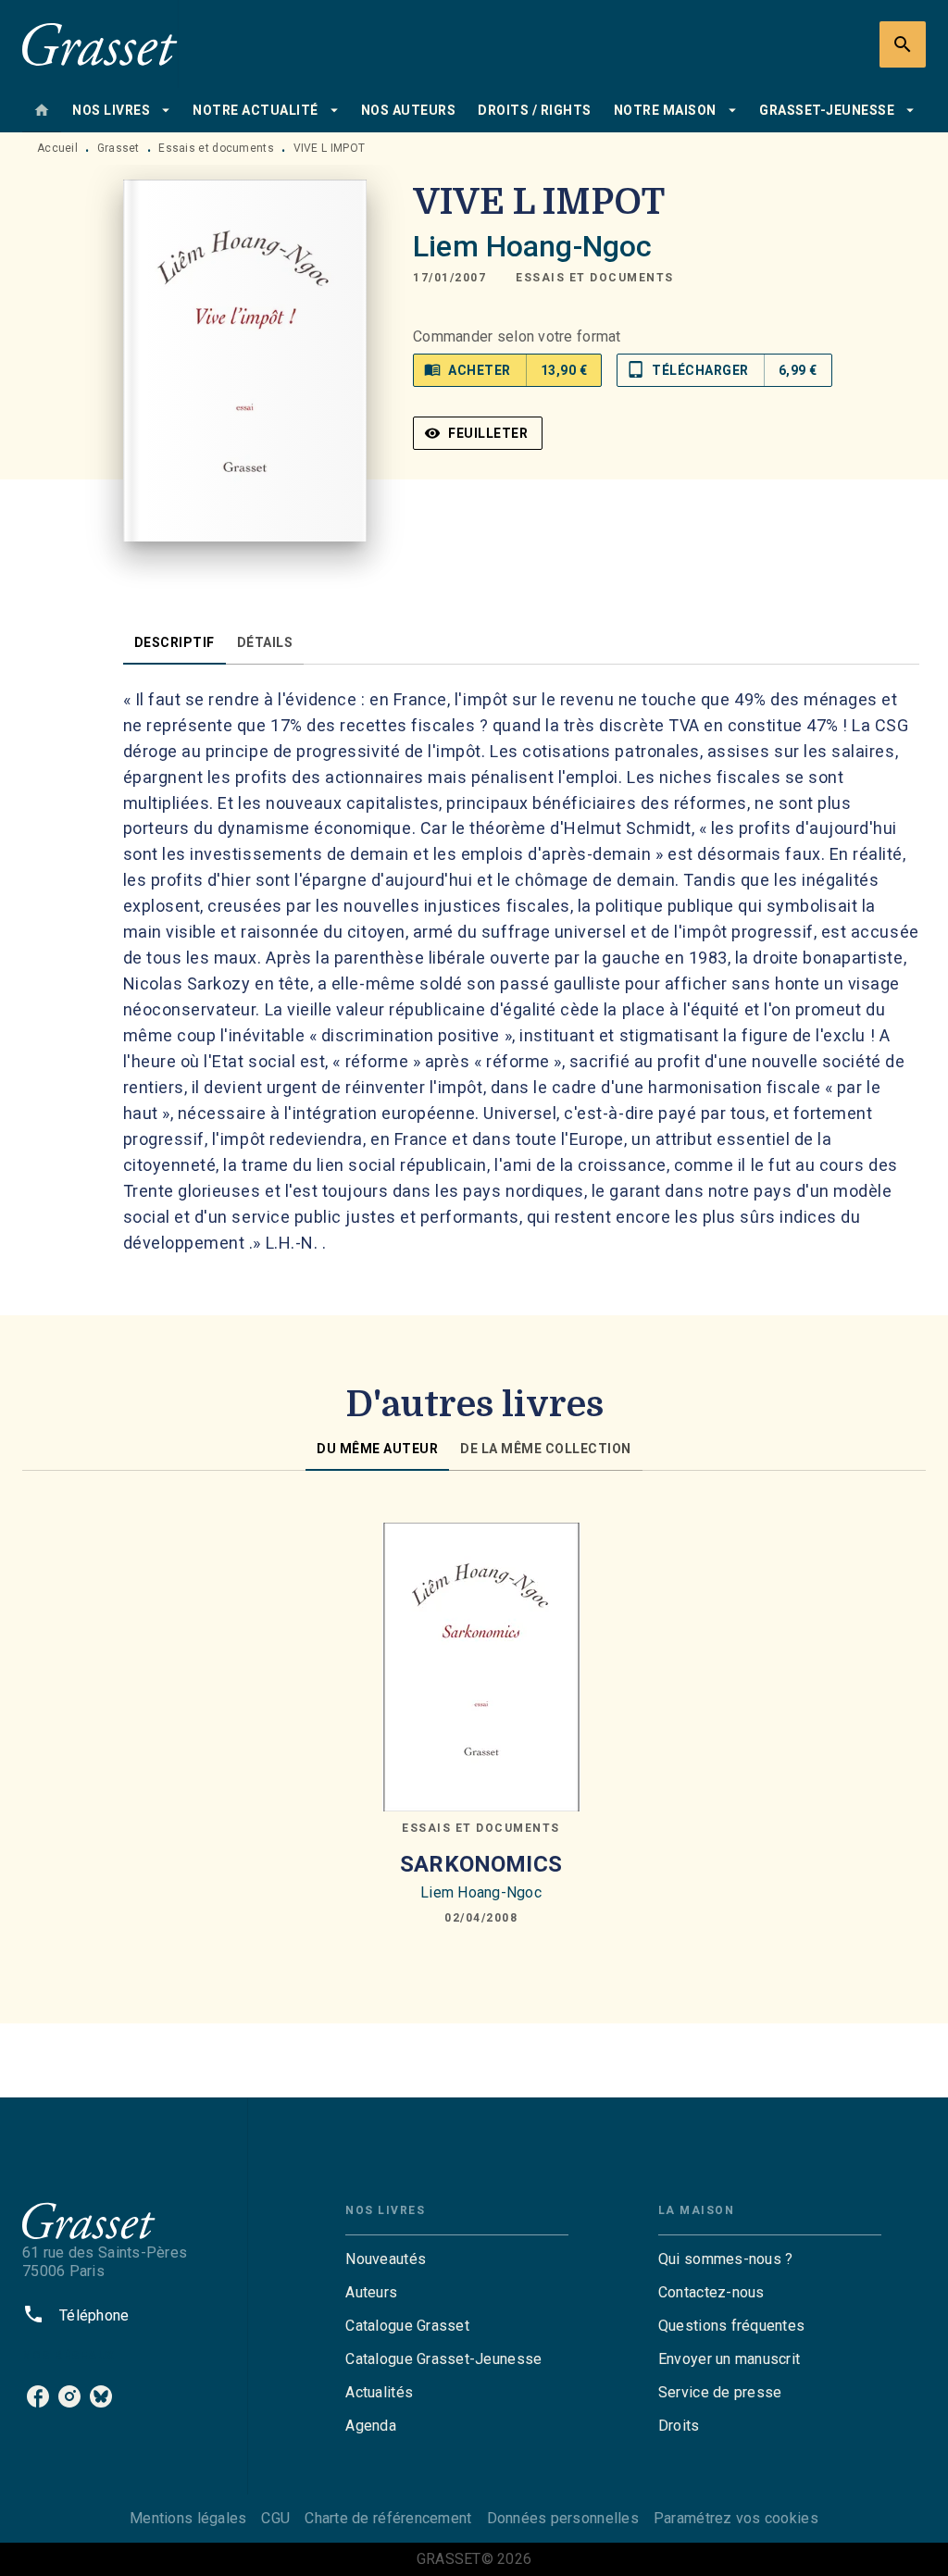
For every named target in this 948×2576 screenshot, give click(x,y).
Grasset (118, 148)
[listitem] (38, 2396)
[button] (595, 278)
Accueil (57, 148)
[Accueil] (100, 44)
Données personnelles (563, 2518)
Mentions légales (188, 2518)
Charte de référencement (388, 2518)
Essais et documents (216, 148)
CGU (275, 2518)
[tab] (42, 110)
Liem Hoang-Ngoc (532, 246)
